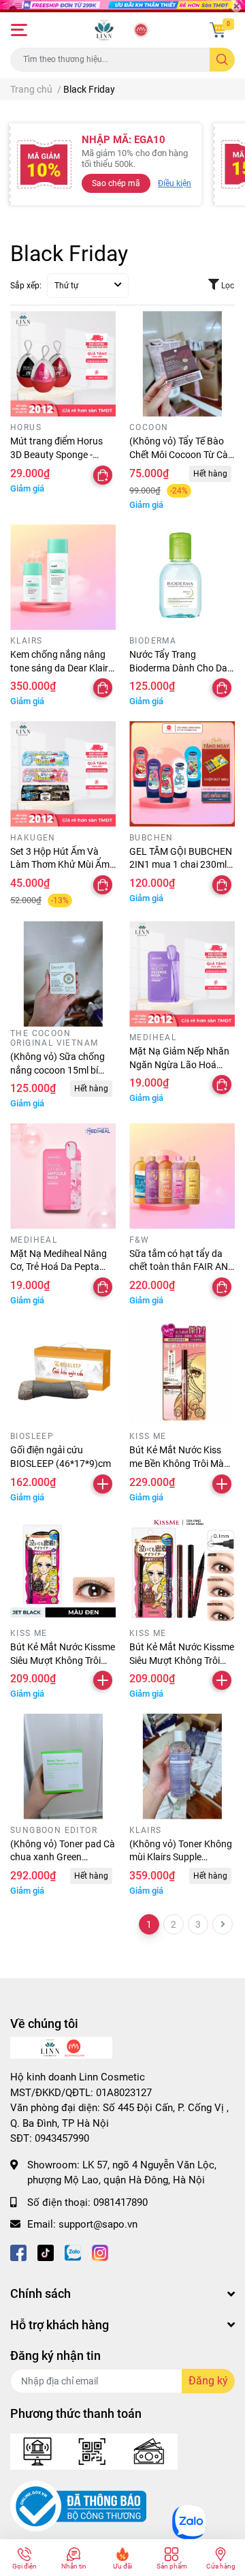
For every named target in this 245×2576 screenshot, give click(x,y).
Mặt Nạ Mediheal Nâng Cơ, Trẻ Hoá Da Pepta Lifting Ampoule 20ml (59, 1267)
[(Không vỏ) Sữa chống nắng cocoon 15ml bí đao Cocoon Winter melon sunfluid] (63, 974)
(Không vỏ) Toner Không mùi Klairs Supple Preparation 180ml (181, 1857)
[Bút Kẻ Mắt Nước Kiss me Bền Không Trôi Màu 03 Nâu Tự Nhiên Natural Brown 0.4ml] (182, 1373)
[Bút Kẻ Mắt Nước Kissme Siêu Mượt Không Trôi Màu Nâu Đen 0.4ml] (182, 1570)
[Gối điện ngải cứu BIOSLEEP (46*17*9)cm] (63, 1373)
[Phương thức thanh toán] (94, 2451)
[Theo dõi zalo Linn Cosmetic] (73, 2252)
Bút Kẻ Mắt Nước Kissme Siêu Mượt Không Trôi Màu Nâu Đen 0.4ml (182, 1660)
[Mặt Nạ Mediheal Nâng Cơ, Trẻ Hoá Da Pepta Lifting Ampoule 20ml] (63, 1176)
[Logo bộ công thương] (78, 2506)
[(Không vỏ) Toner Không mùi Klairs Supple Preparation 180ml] (182, 1767)
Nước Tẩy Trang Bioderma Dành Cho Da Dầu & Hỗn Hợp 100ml (178, 668)
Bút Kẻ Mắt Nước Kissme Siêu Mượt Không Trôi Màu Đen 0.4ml (63, 1660)
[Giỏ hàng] (218, 30)
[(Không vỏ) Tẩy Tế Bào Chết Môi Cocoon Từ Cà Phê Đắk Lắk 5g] (182, 364)
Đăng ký (208, 2381)
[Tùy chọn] (103, 475)
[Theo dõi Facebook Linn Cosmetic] (18, 2252)
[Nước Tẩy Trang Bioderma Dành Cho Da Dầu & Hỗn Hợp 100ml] (182, 577)
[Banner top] (122, 6)
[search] (222, 60)
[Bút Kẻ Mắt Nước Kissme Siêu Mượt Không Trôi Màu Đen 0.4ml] (63, 1570)
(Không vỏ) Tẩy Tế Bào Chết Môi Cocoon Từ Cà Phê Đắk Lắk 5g (179, 454)
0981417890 (120, 2202)
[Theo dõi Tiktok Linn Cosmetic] (46, 2252)
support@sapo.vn (98, 2224)
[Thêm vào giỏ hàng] (103, 1484)
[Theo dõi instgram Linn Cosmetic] (100, 2252)
